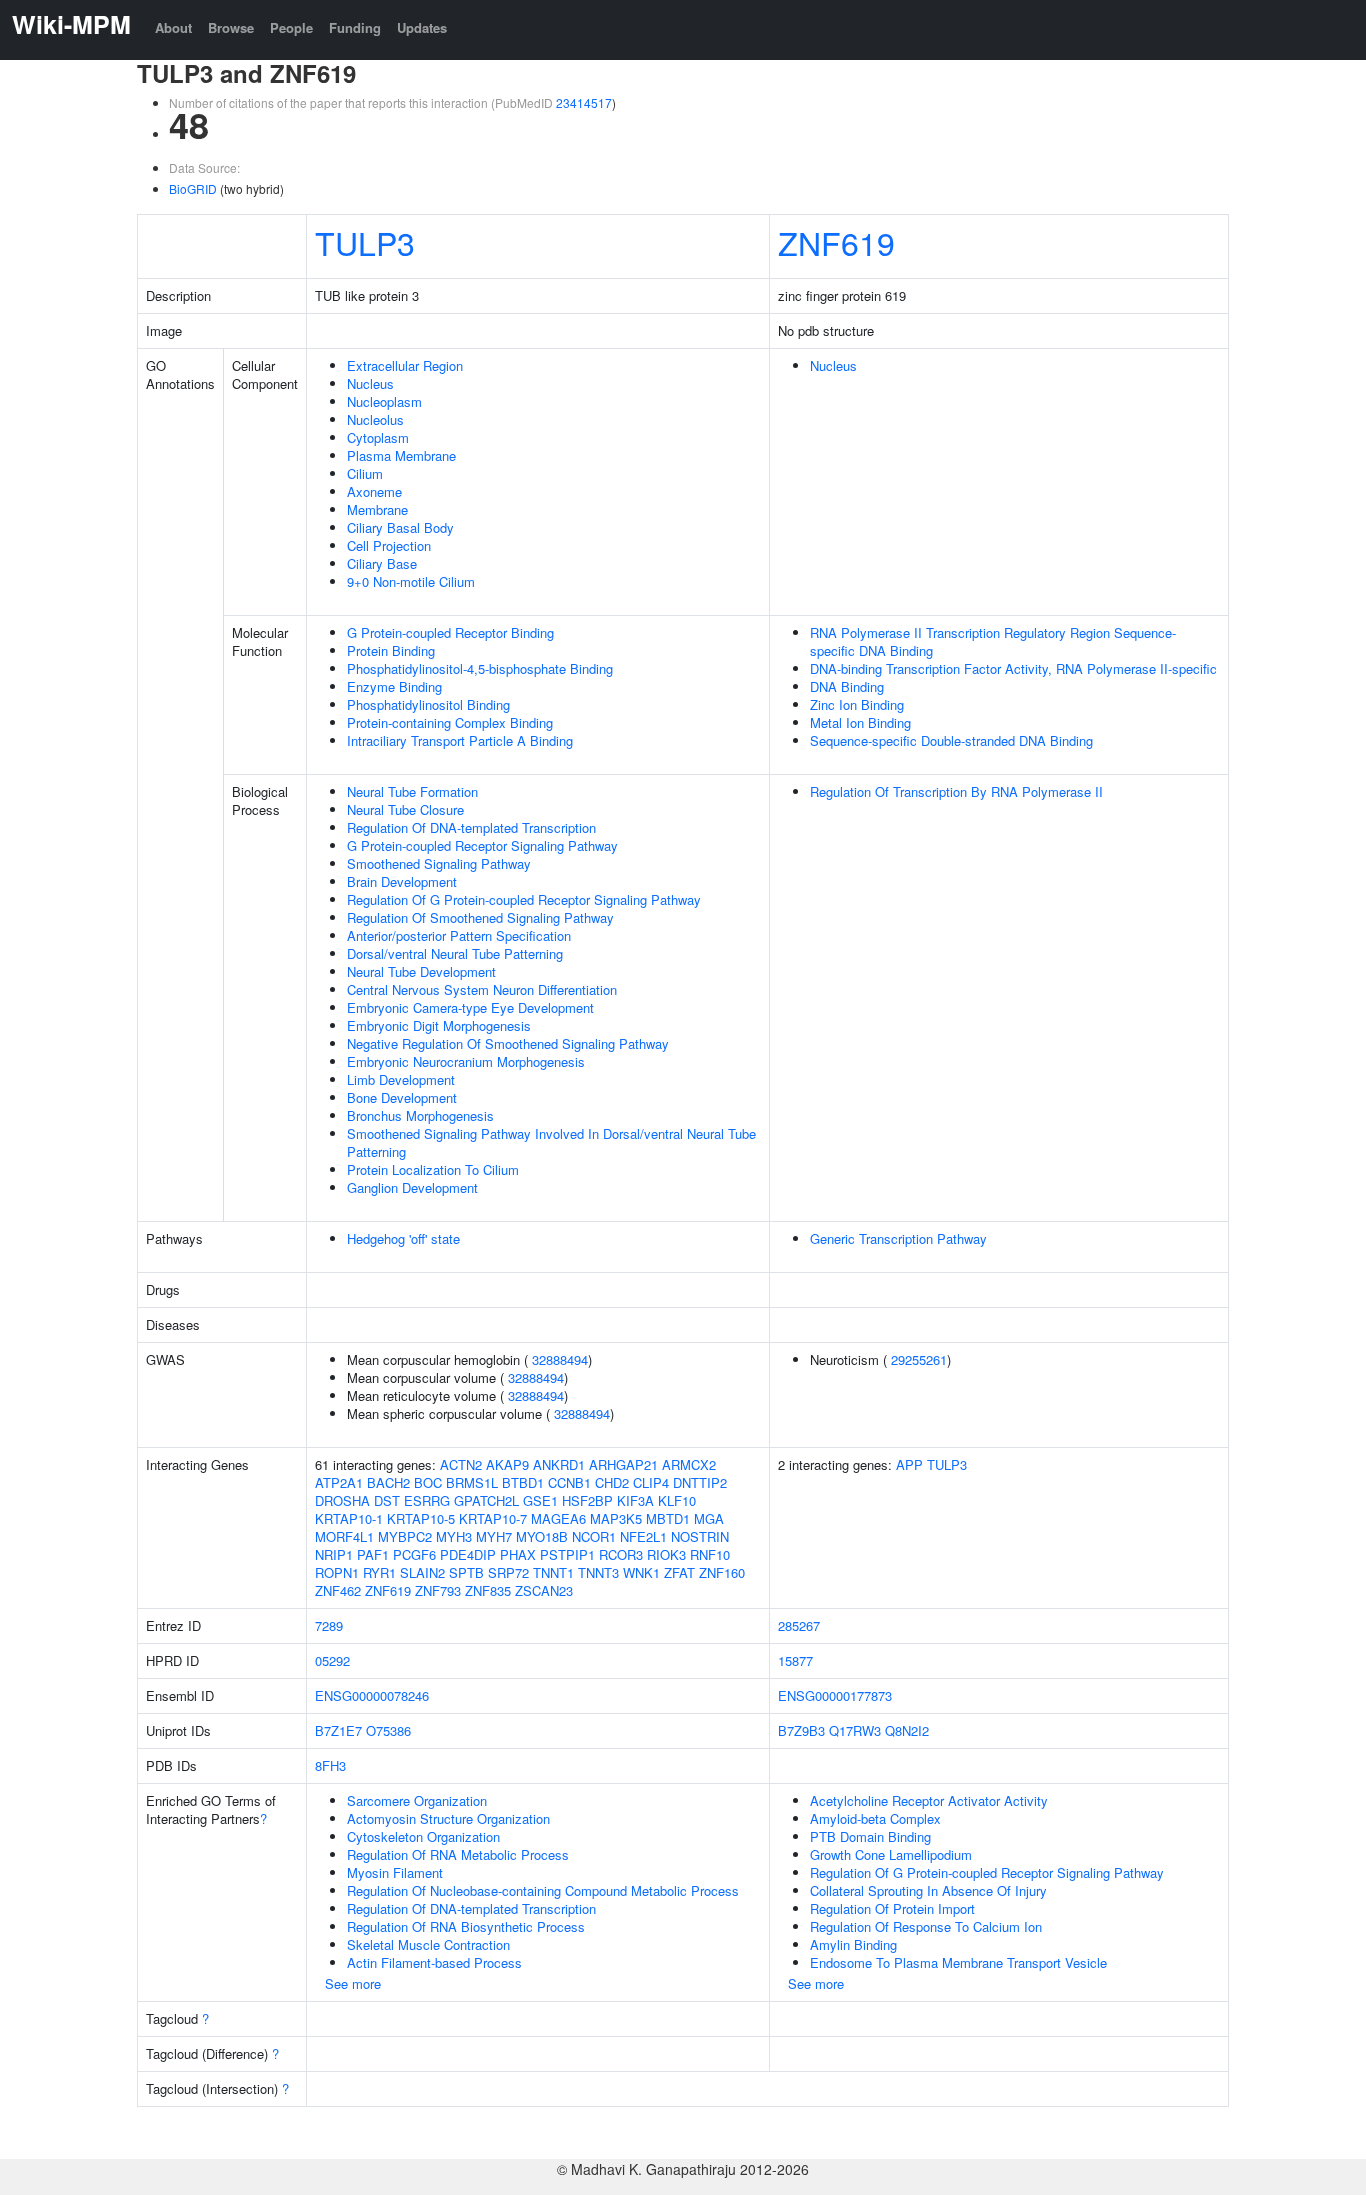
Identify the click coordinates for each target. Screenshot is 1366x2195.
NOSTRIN (700, 1536)
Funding (355, 27)
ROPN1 (337, 1572)
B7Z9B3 (801, 1730)
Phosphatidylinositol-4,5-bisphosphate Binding (480, 668)
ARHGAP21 (623, 1464)
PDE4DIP (468, 1554)
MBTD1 (668, 1518)
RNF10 (710, 1554)
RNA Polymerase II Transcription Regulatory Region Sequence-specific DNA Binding (993, 641)
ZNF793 (438, 1590)
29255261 (919, 1359)
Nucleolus (375, 419)
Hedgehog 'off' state (403, 1238)
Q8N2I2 (907, 1730)
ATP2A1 (339, 1482)
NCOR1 (594, 1536)
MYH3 (454, 1536)
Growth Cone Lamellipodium (891, 1854)
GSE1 (540, 1500)
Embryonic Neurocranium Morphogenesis (466, 1061)
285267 (799, 1625)
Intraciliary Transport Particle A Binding (460, 740)
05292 (332, 1660)
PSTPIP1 (567, 1554)
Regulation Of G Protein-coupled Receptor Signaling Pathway (524, 899)
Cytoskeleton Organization (423, 1836)
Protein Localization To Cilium (433, 1169)
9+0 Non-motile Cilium (411, 581)
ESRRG (427, 1500)
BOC (428, 1482)
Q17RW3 (855, 1730)
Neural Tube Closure (405, 809)
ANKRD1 (559, 1464)
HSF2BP (587, 1500)
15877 (795, 1660)
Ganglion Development (412, 1187)
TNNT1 (553, 1572)
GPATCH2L (486, 1500)
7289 (329, 1625)
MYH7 (494, 1536)
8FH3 (330, 1765)
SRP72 (508, 1572)
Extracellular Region (405, 365)
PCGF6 (414, 1554)
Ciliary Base (382, 563)
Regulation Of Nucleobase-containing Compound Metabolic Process (543, 1890)
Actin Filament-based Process (434, 1962)
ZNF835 (488, 1590)
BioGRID (193, 188)
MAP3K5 (616, 1518)
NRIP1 (334, 1554)
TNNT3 (598, 1572)
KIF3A (635, 1500)
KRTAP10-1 (349, 1518)
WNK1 (641, 1572)
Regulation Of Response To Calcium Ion (926, 1926)
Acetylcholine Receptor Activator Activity (929, 1800)
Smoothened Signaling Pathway (439, 863)
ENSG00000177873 (835, 1695)
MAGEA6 (558, 1518)
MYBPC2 (405, 1536)
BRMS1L (472, 1482)
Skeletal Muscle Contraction (428, 1944)
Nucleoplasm (384, 401)
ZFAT (679, 1572)
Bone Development (402, 1097)
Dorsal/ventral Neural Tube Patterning (455, 953)
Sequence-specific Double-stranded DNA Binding (951, 740)
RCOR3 (621, 1554)
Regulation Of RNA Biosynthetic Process (466, 1926)
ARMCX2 (689, 1464)
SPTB (466, 1572)
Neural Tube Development (421, 971)
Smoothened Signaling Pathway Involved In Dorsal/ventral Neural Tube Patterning (551, 1142)
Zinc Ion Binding (857, 704)
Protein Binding (391, 650)
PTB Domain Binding (870, 1836)
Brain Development (402, 881)
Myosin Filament (395, 1872)
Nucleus (370, 383)
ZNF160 (722, 1572)
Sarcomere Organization (417, 1800)
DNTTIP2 (700, 1482)
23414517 (584, 102)
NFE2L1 (643, 1536)
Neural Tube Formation (412, 791)
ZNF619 (836, 242)
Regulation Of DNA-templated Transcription (471, 827)
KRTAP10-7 (493, 1518)
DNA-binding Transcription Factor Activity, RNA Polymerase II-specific (1013, 668)
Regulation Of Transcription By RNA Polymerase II (956, 791)
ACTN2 (461, 1464)
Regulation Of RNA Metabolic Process (458, 1854)
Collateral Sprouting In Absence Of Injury (928, 1890)
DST (387, 1500)
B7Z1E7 (338, 1730)
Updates (422, 27)
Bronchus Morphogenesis (420, 1115)
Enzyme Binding (394, 686)
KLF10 (677, 1500)
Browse (231, 27)
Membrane (377, 509)
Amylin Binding (853, 1944)
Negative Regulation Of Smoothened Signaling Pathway (508, 1043)
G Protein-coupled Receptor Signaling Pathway (482, 845)
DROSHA (342, 1500)
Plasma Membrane (401, 455)
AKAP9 (507, 1464)
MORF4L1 (344, 1536)
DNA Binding (847, 686)
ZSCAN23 (544, 1590)
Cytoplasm (378, 437)
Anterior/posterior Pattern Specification (459, 935)
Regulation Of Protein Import (892, 1908)
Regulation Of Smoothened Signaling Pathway (480, 917)
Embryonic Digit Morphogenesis (439, 1025)
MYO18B (542, 1536)
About (173, 27)
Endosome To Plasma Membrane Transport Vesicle (958, 1962)
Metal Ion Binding (860, 722)
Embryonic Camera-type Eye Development (470, 1007)
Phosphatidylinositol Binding (428, 704)
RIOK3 (666, 1554)
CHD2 (612, 1482)
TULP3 (365, 242)
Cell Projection (389, 545)
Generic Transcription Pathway (898, 1238)
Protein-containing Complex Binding (450, 722)
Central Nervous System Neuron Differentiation (482, 989)
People (291, 27)
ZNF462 (338, 1590)
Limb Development (401, 1079)
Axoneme (374, 491)
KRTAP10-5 (421, 1518)
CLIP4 (651, 1482)
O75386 (388, 1730)
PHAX (518, 1554)
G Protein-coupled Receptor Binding (450, 632)
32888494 (560, 1359)
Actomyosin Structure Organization (448, 1818)
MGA (709, 1518)
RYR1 (379, 1572)
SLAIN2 (422, 1572)
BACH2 (388, 1482)
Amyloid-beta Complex (875, 1818)
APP (909, 1464)
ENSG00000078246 (372, 1695)
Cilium (365, 473)
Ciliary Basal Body (400, 527)
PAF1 (373, 1554)
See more (353, 1983)
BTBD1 (523, 1482)
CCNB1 (569, 1482)
